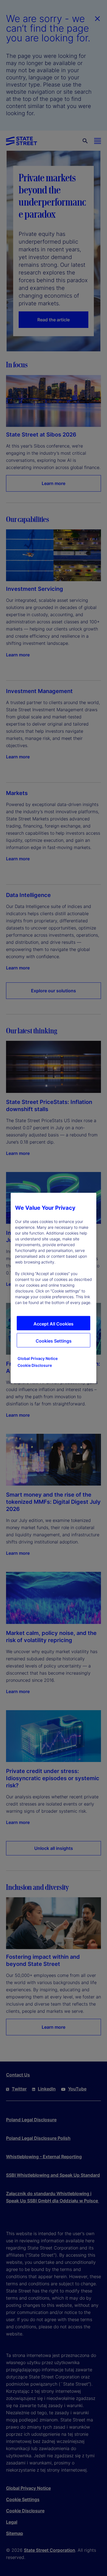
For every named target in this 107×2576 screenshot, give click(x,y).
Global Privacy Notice (38, 1358)
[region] (54, 1288)
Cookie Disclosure (35, 1365)
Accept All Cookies (54, 1324)
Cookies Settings (54, 1341)
